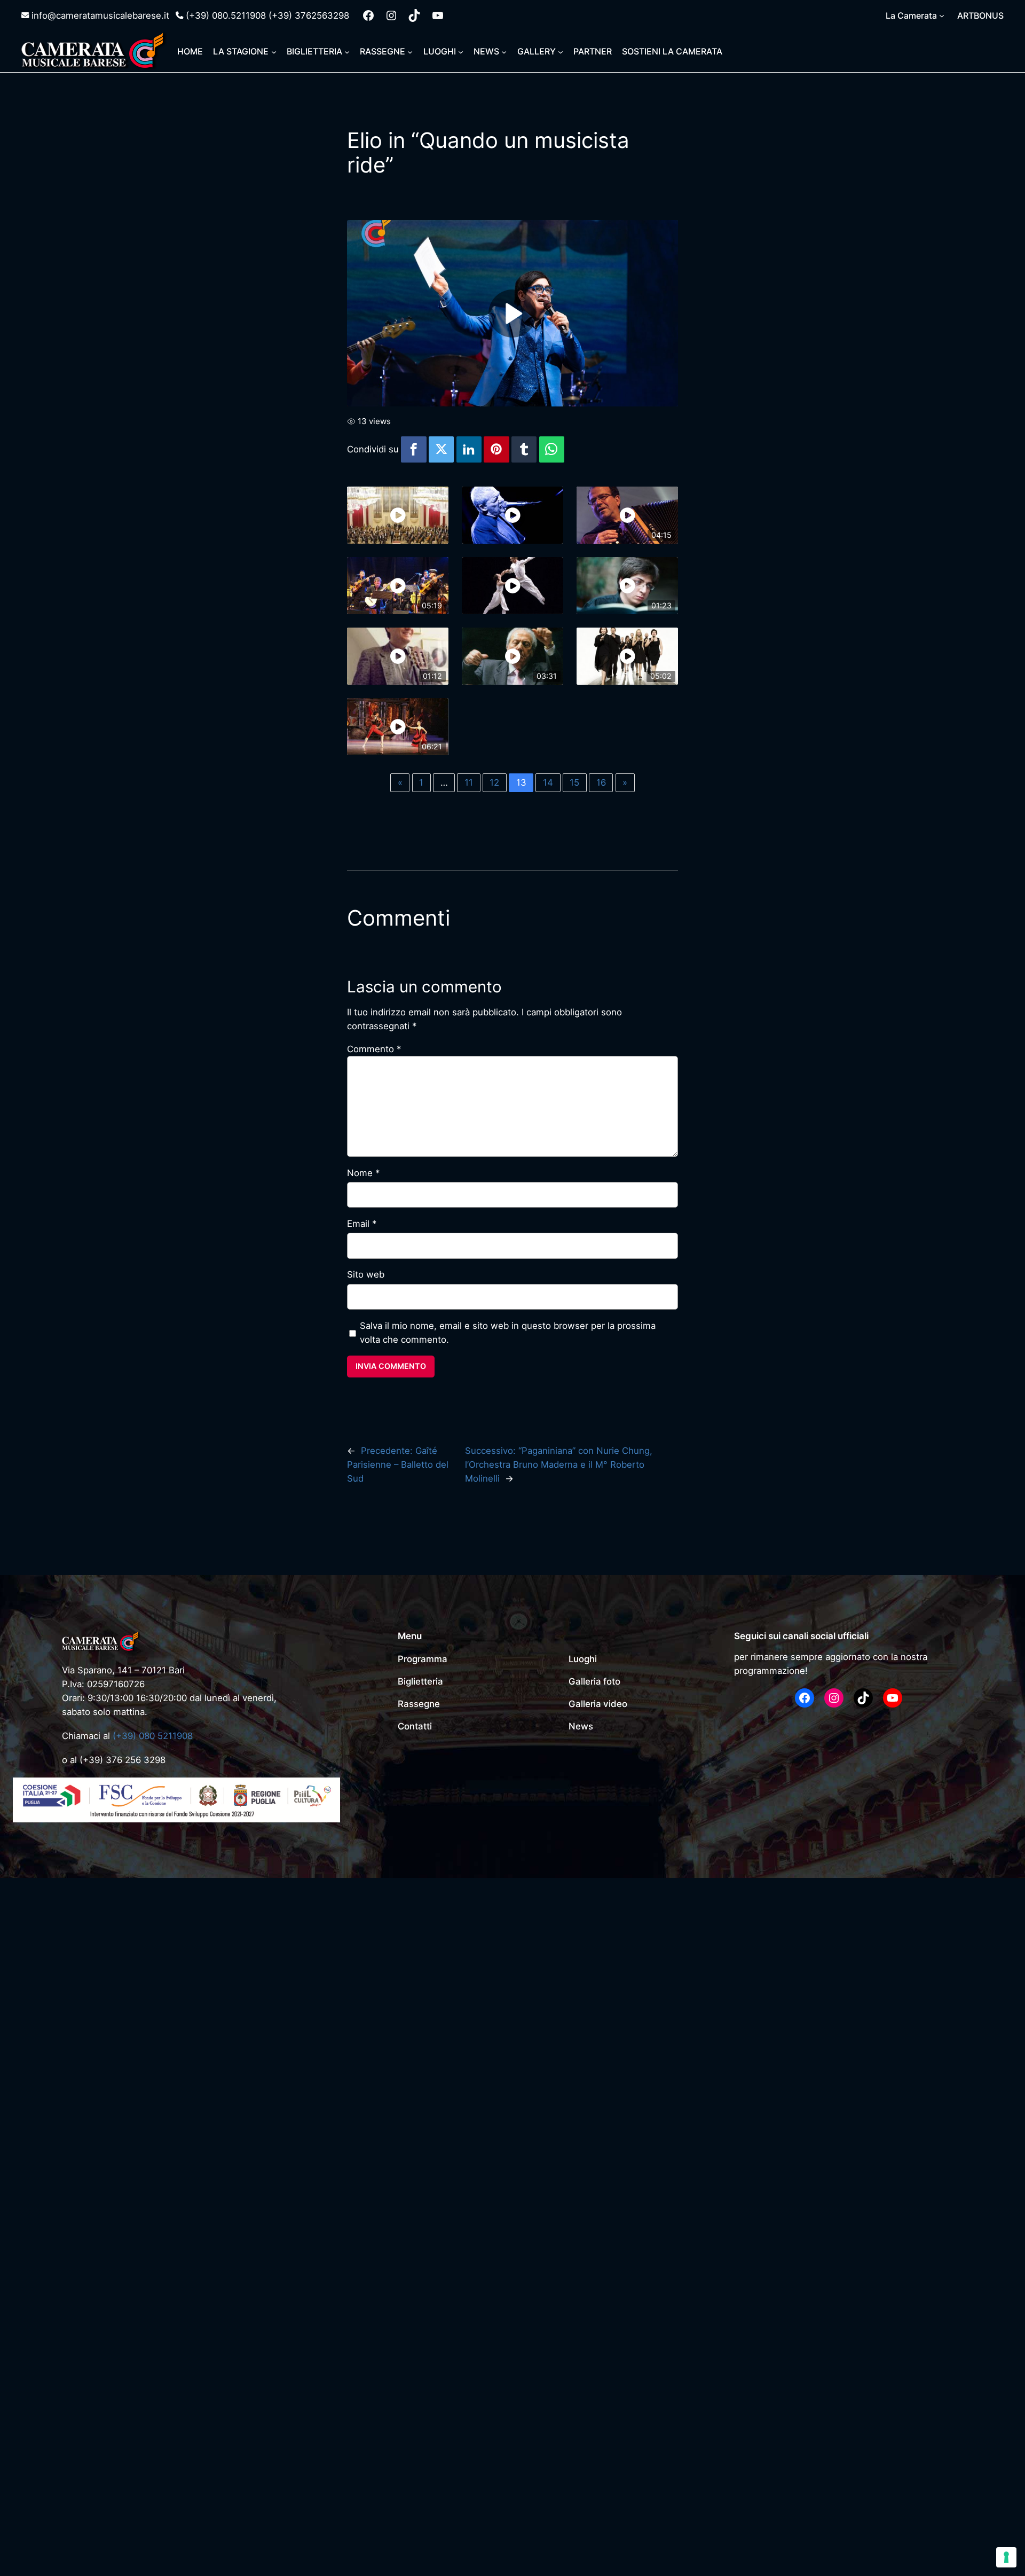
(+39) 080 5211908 (153, 1736)
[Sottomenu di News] (504, 51)
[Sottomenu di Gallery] (561, 51)
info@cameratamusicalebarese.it (100, 15)
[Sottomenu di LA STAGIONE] (274, 51)
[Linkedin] (469, 449)
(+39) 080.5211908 (226, 15)
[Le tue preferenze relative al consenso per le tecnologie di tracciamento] (1006, 2557)
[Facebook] (414, 449)
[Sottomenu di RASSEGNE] (410, 51)
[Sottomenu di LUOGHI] (461, 51)
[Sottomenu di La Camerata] (942, 15)
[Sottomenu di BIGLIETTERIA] (347, 51)
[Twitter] (441, 449)
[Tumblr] (524, 449)
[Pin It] (496, 449)
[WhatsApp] (552, 449)
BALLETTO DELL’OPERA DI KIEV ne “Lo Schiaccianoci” (460, 1978)
